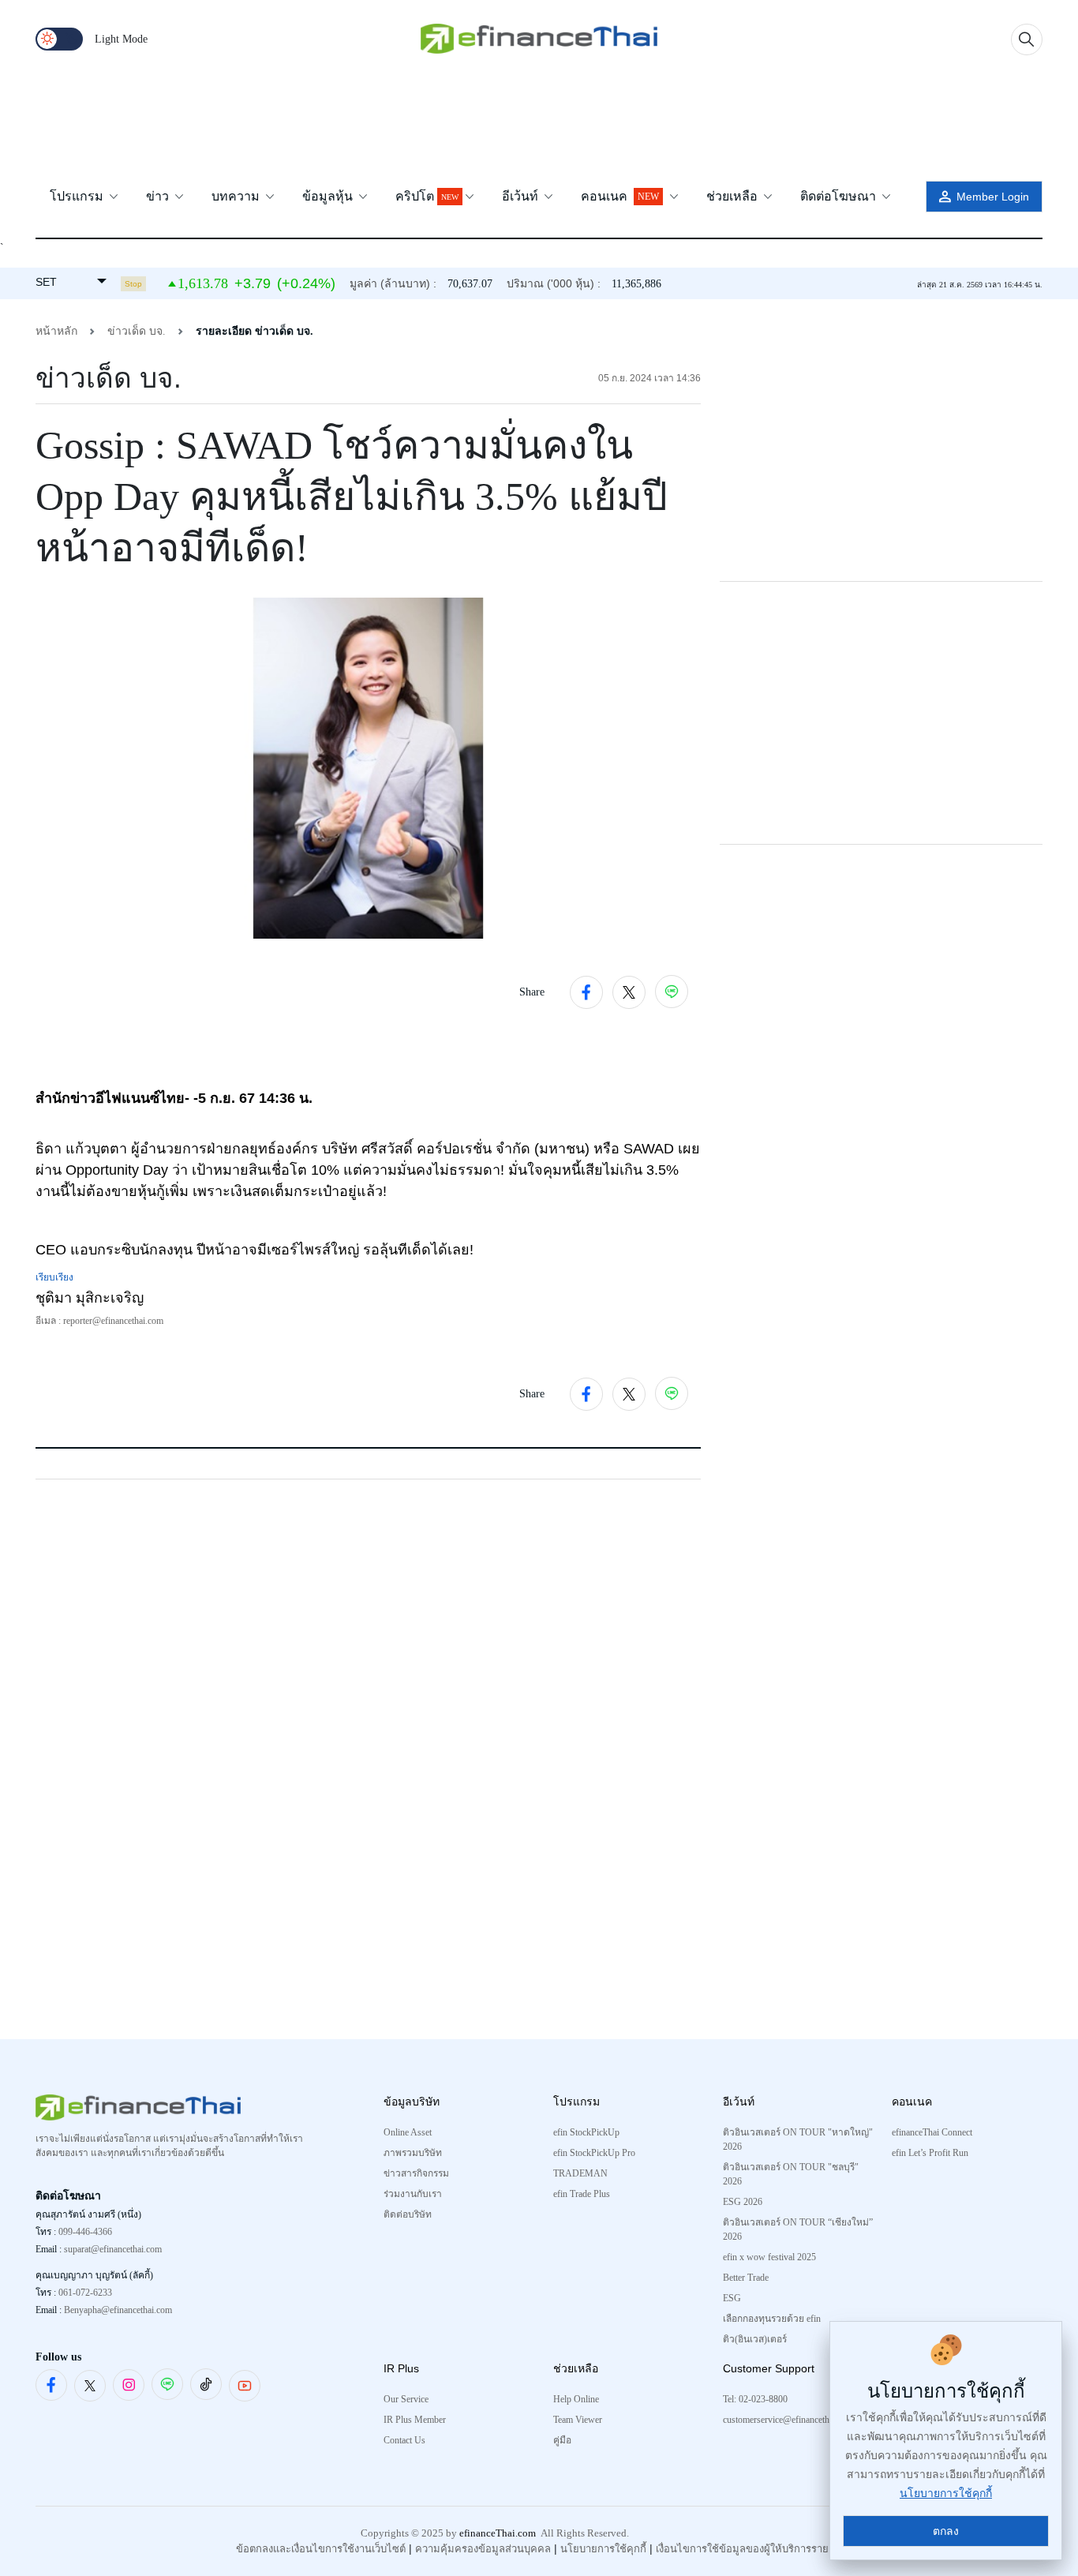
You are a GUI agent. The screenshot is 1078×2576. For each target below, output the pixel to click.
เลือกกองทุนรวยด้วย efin (772, 2319)
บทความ (237, 196)
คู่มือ (562, 2440)
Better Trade (746, 2278)
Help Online (576, 2399)
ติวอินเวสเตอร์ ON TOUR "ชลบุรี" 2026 (791, 2174)
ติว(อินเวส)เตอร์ (755, 2339)
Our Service (406, 2399)
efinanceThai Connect (932, 2132)
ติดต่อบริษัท (408, 2214)
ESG (732, 2298)
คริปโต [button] (427, 196)
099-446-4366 (85, 2232)
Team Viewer (578, 2420)
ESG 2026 (743, 2202)
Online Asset (408, 2132)
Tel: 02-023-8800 (755, 2399)
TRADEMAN (580, 2173)
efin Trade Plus (582, 2194)
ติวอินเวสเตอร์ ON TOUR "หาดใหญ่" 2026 (798, 2139)
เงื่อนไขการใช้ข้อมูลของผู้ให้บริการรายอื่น (749, 2549)
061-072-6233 (85, 2293)
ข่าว (159, 196)
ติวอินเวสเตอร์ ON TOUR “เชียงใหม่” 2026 (798, 2229)
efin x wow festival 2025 (769, 2257)
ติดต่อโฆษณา (840, 196)
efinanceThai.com (498, 2533)
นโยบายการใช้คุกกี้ (603, 2549)
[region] (539, 119)
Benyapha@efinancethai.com (118, 2310)
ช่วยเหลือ (734, 196)
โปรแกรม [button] (78, 196)
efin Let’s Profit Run (930, 2153)
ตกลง (946, 2531)
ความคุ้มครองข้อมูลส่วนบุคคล (483, 2549)
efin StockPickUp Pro (594, 2153)
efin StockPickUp (586, 2132)
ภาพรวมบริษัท (413, 2153)
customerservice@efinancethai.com (788, 2420)
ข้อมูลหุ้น (329, 196)
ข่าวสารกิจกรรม (416, 2173)
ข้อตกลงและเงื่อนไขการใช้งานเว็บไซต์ (321, 2549)
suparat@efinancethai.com (113, 2249)
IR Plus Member (415, 2420)
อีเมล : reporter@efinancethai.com (99, 1321)
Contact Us (404, 2440)
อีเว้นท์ (522, 196)
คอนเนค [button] (620, 196)
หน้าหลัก (56, 331)
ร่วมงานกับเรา (413, 2194)
